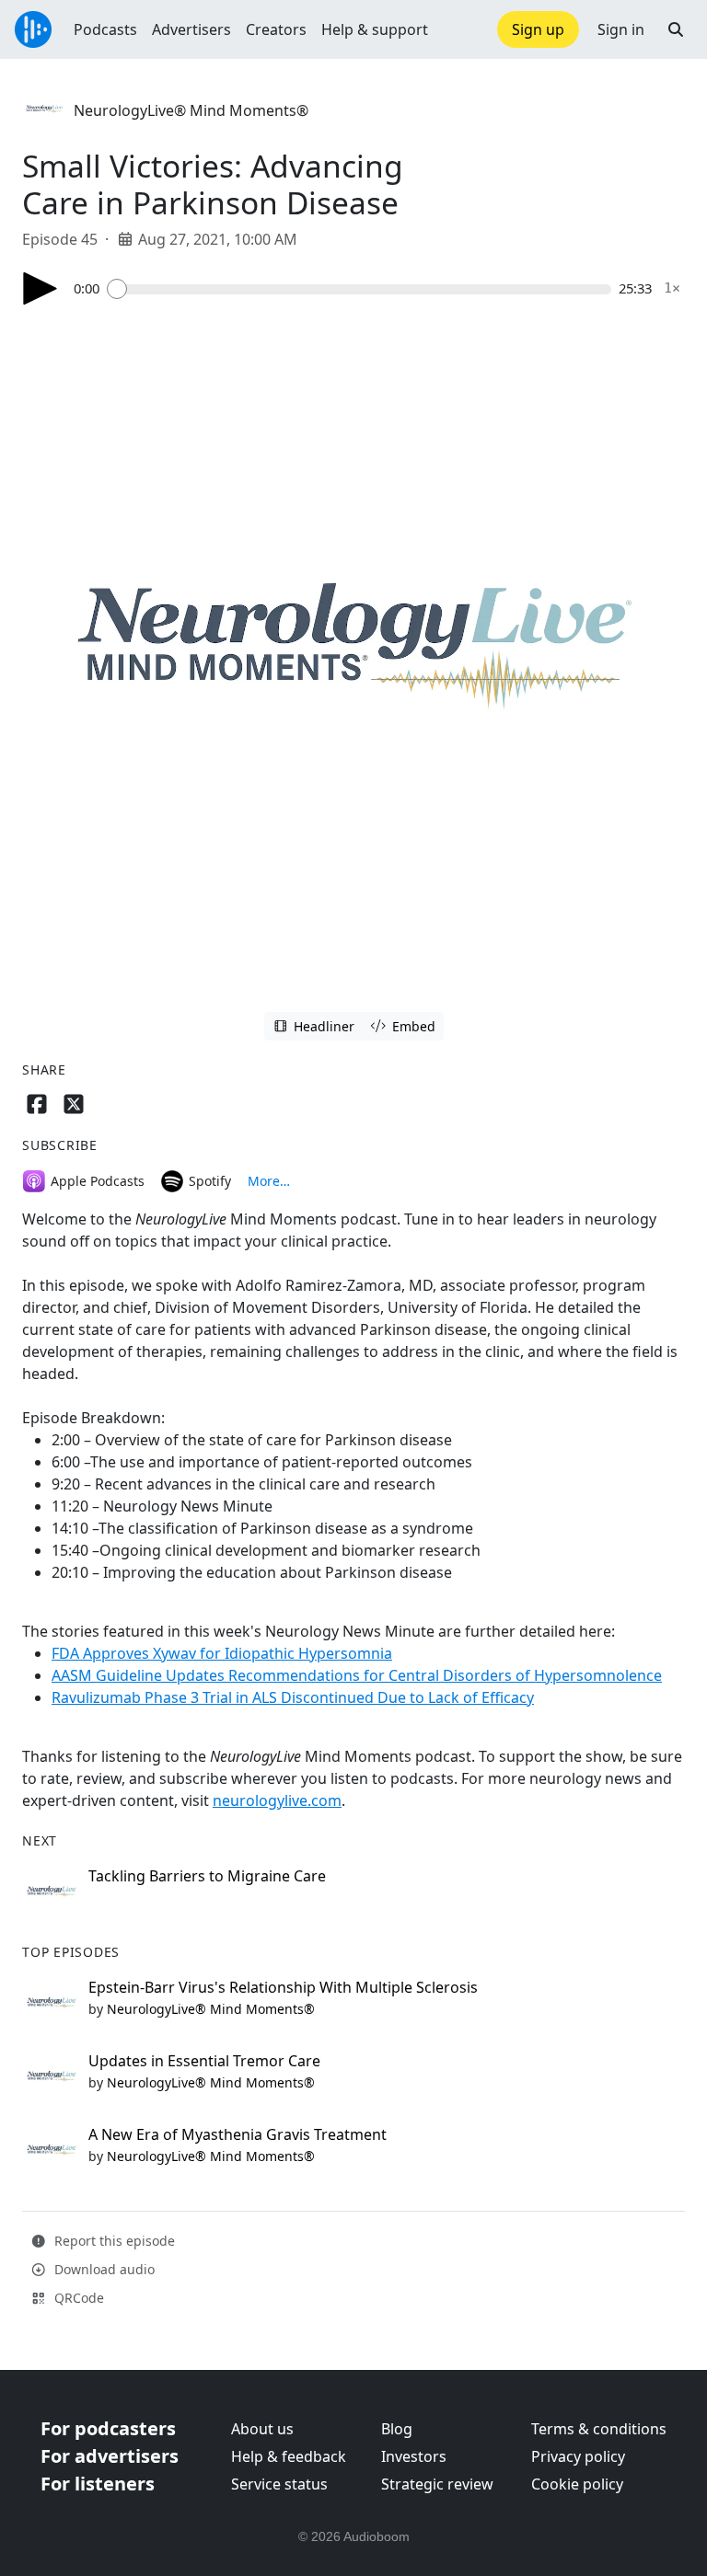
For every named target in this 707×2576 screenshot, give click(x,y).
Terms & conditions (599, 2429)
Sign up (538, 29)
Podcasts (105, 29)
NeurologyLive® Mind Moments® (191, 110)
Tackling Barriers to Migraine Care (207, 1876)
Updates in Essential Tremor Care (204, 2061)
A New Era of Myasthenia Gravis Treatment (238, 2134)
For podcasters (108, 2428)
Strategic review (437, 2484)
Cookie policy (577, 2484)
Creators (276, 29)
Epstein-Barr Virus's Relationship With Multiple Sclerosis (283, 1987)
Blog (397, 2429)
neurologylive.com (277, 1800)
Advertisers (191, 29)
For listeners (98, 2484)
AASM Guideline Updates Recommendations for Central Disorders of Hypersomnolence (357, 1675)
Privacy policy (578, 2456)
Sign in (621, 29)
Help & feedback (289, 2456)
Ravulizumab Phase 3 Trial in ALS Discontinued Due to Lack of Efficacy (293, 1697)
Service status (279, 2484)
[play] (41, 288)
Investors (414, 2456)
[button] (676, 29)
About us (262, 2429)
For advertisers (110, 2456)
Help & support (375, 29)
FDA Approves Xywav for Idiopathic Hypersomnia (222, 1653)
